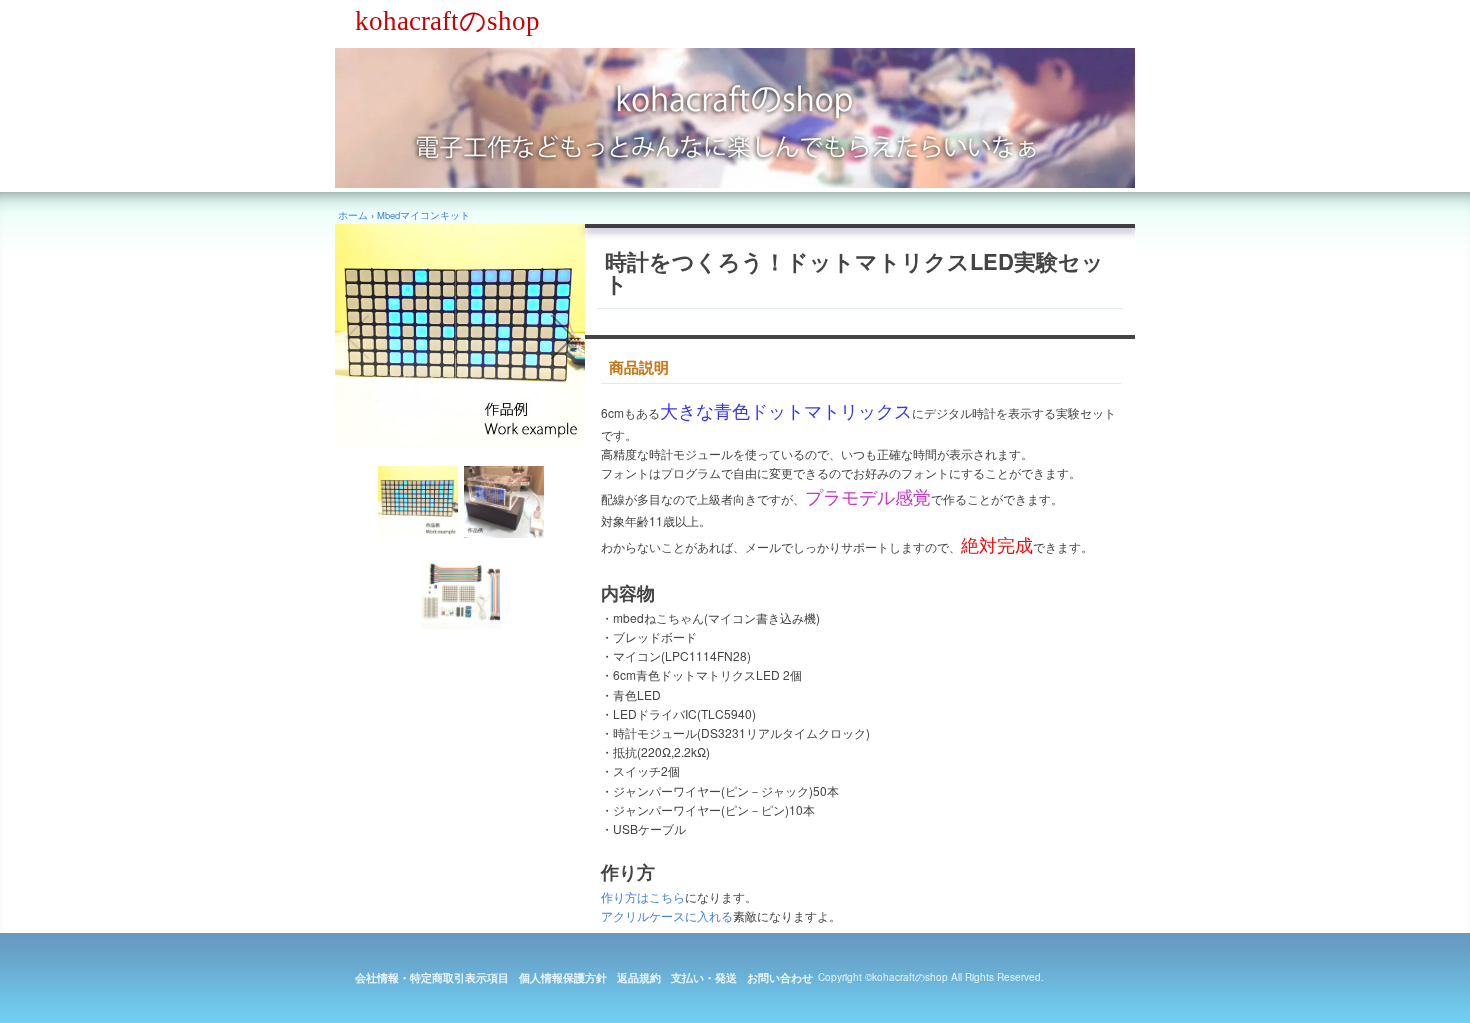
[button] (357, 337)
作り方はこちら (643, 896)
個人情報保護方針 (563, 977)
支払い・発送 (704, 977)
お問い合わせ (780, 977)
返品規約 (639, 977)
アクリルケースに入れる (667, 915)
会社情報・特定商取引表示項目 (432, 977)
